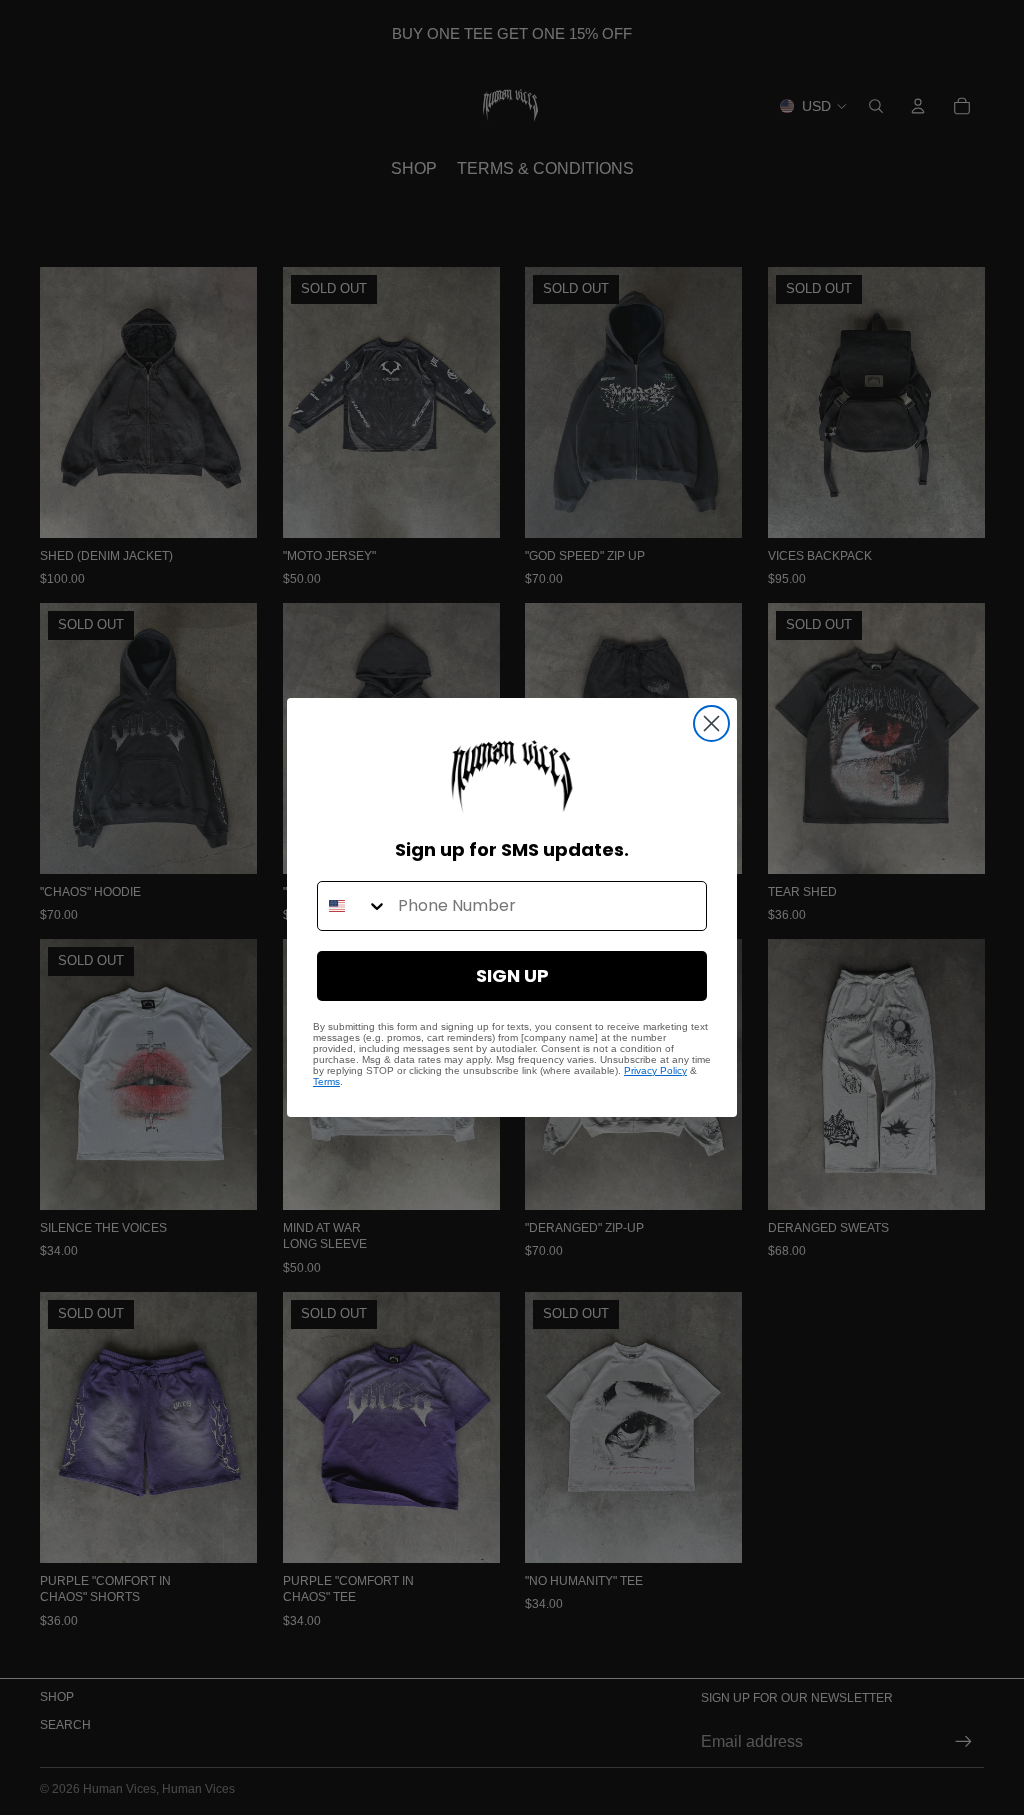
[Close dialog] (711, 723)
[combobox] (353, 906)
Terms (326, 1081)
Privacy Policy (655, 1070)
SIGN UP (512, 975)
